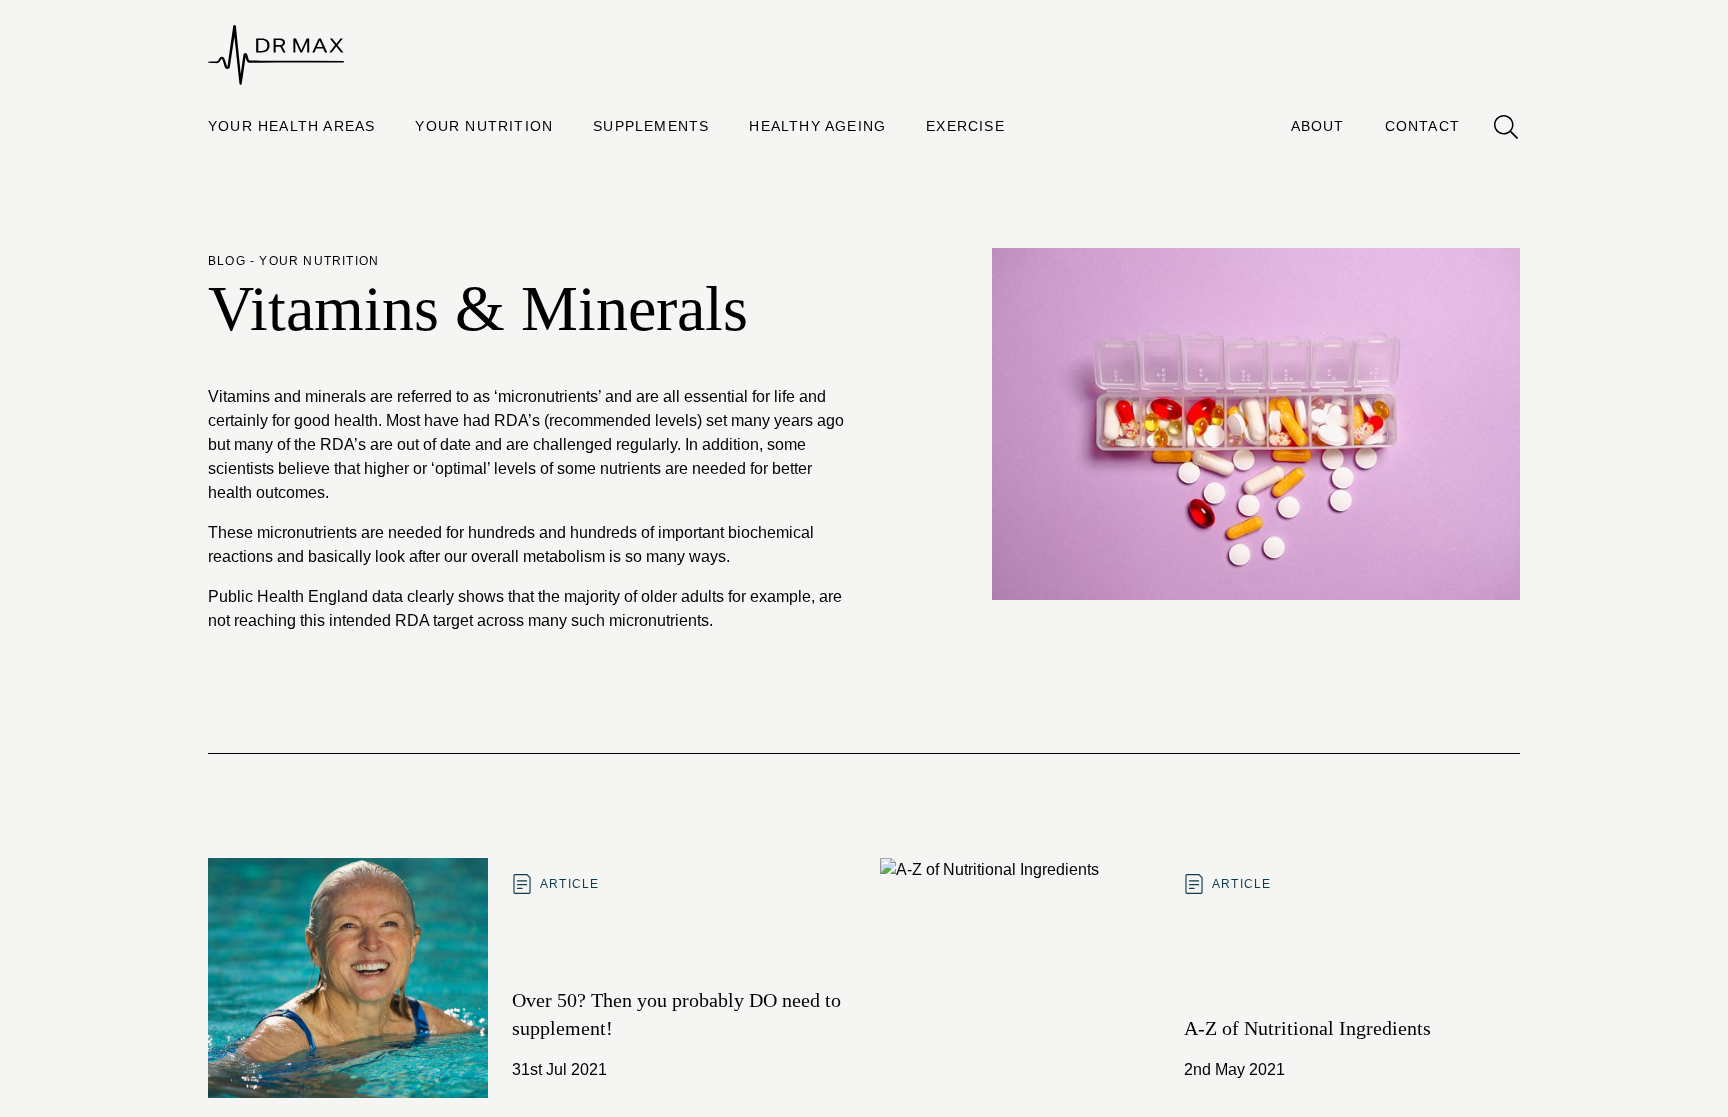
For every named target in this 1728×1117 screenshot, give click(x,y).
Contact (1422, 126)
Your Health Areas (291, 126)
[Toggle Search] (1506, 127)
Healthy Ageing (817, 126)
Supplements (651, 126)
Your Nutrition (484, 126)
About (1318, 126)
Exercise (965, 126)
